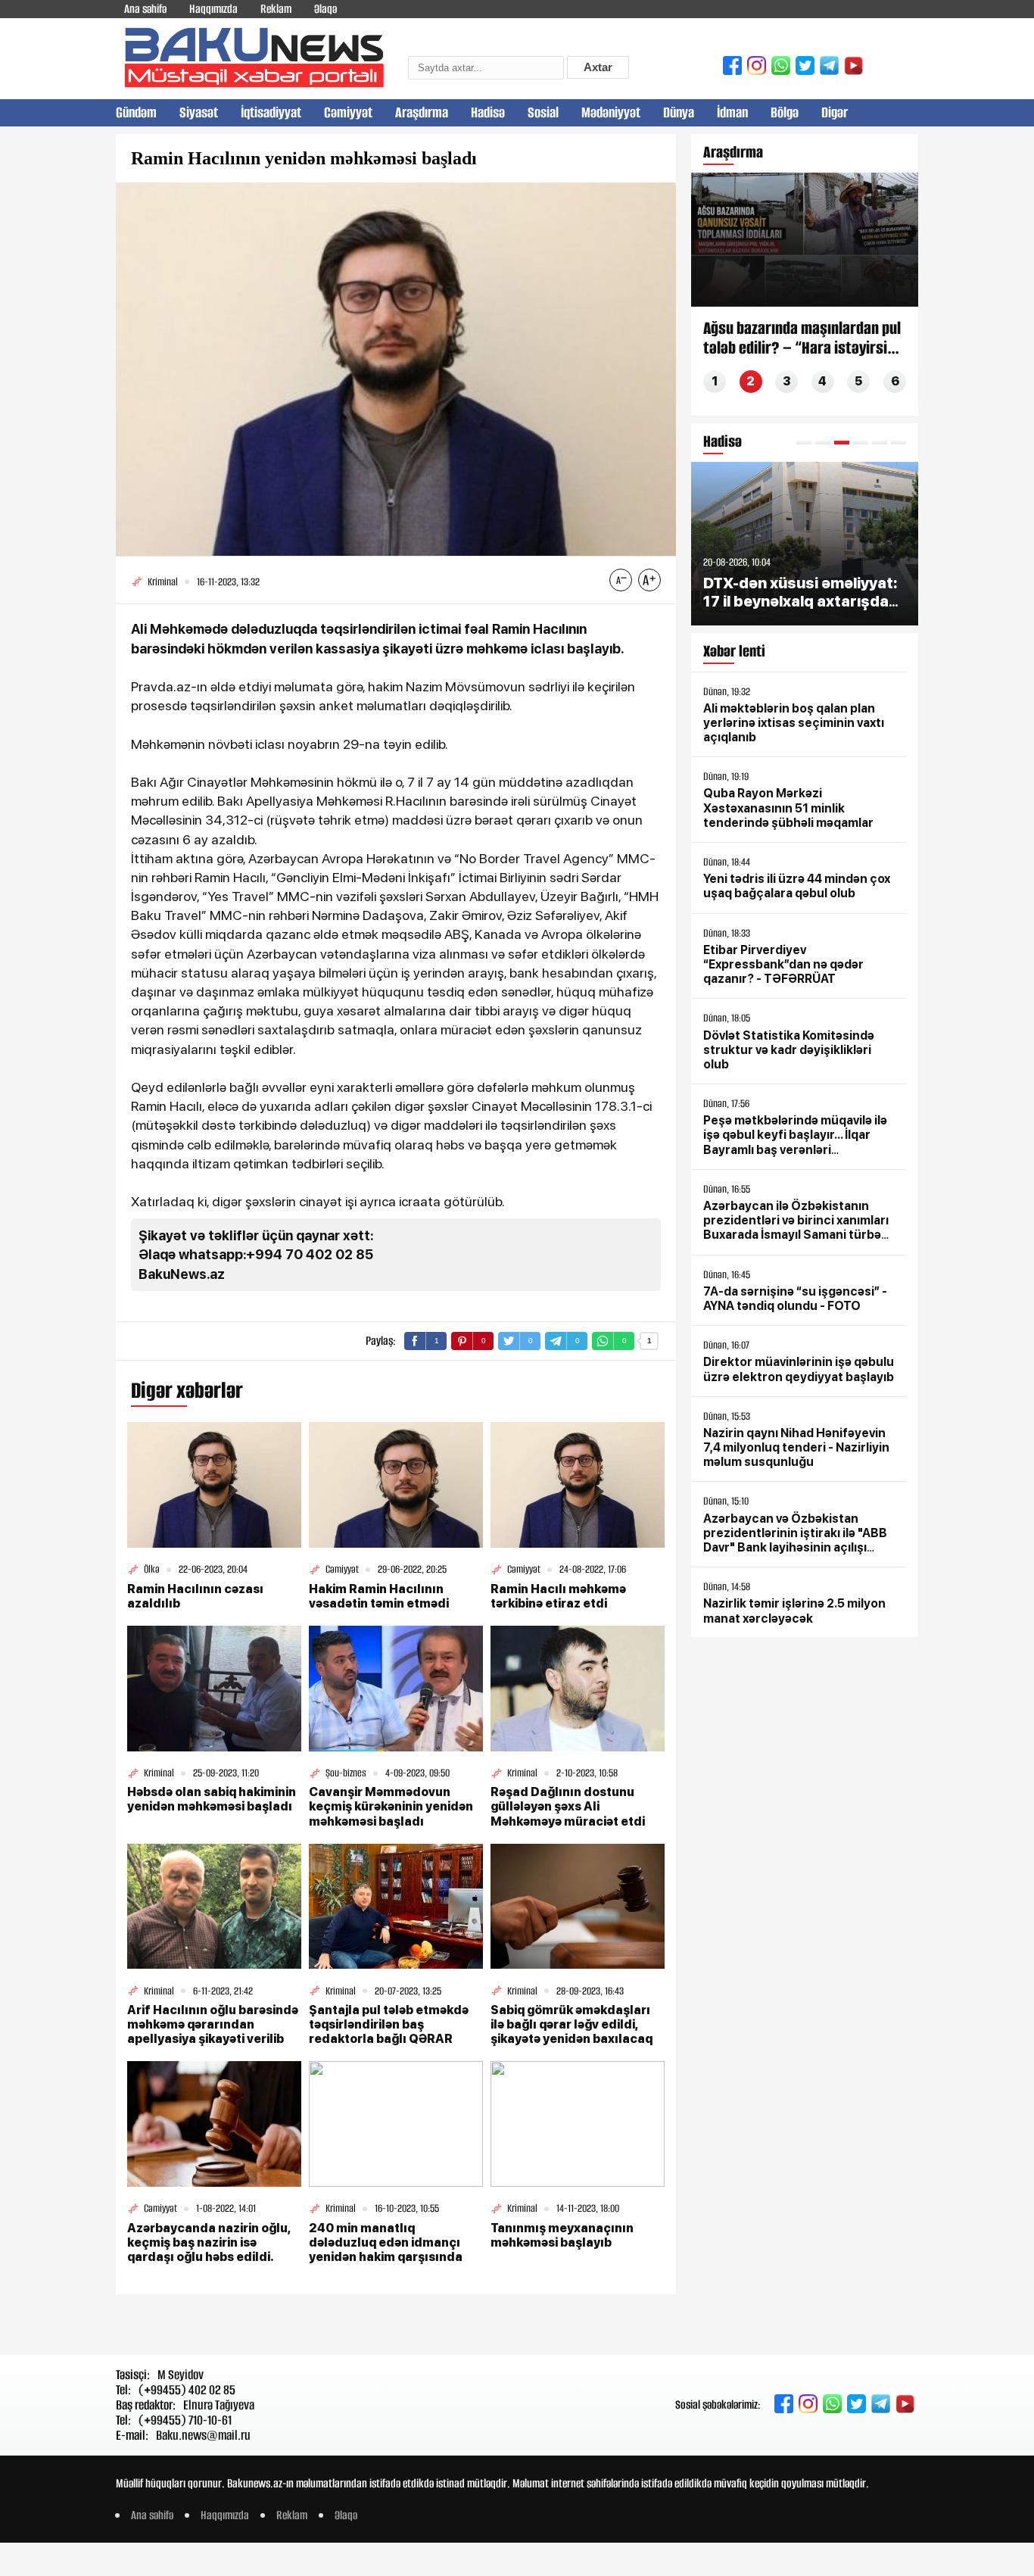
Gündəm (136, 112)
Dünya (679, 112)
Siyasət (199, 112)
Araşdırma (422, 112)
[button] (804, 443)
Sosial (543, 112)
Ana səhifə (145, 9)
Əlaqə (325, 9)
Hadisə (488, 112)
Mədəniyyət (611, 112)
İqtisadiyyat (271, 112)
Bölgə (785, 112)
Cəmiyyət (348, 112)
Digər (835, 112)
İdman (732, 112)
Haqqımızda (213, 9)
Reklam (276, 9)
